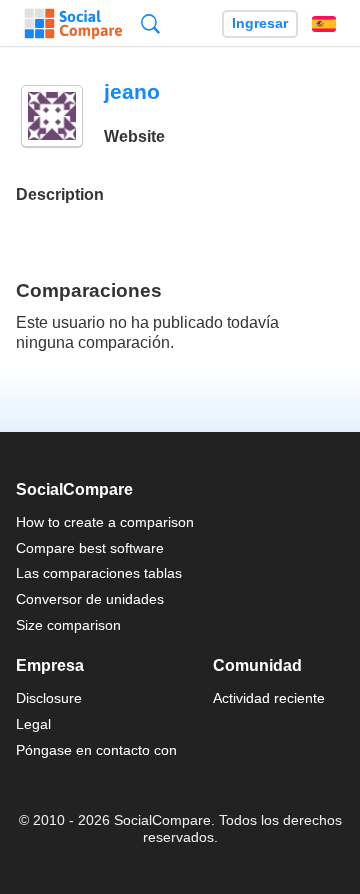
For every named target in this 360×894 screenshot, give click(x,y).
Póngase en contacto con (96, 750)
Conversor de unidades (90, 599)
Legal (33, 724)
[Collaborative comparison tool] (73, 24)
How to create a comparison (105, 522)
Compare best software (90, 548)
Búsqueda (150, 23)
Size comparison (68, 625)
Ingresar (260, 23)
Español (324, 24)
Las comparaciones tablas (99, 573)
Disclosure (49, 698)
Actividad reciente (269, 698)
